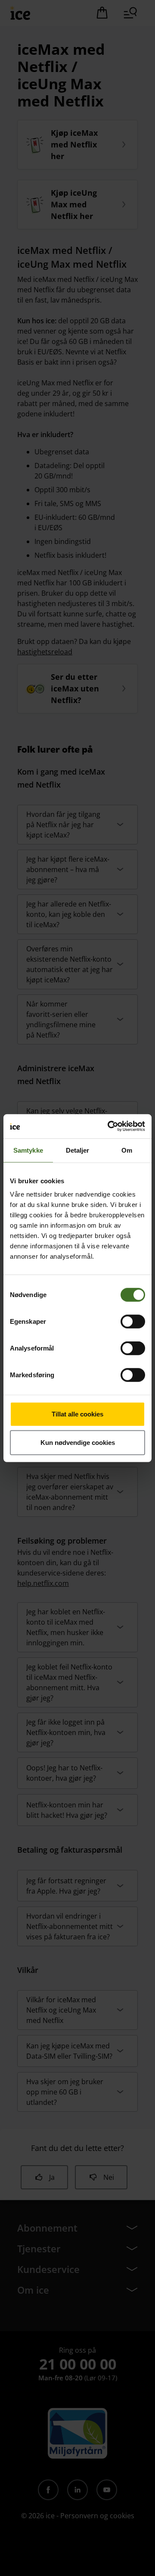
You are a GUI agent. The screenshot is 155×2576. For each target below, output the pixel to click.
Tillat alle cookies (77, 1414)
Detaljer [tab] (78, 1150)
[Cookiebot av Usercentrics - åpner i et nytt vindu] (109, 1126)
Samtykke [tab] (28, 1150)
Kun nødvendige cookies (78, 1442)
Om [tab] (127, 1150)
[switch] (133, 1322)
